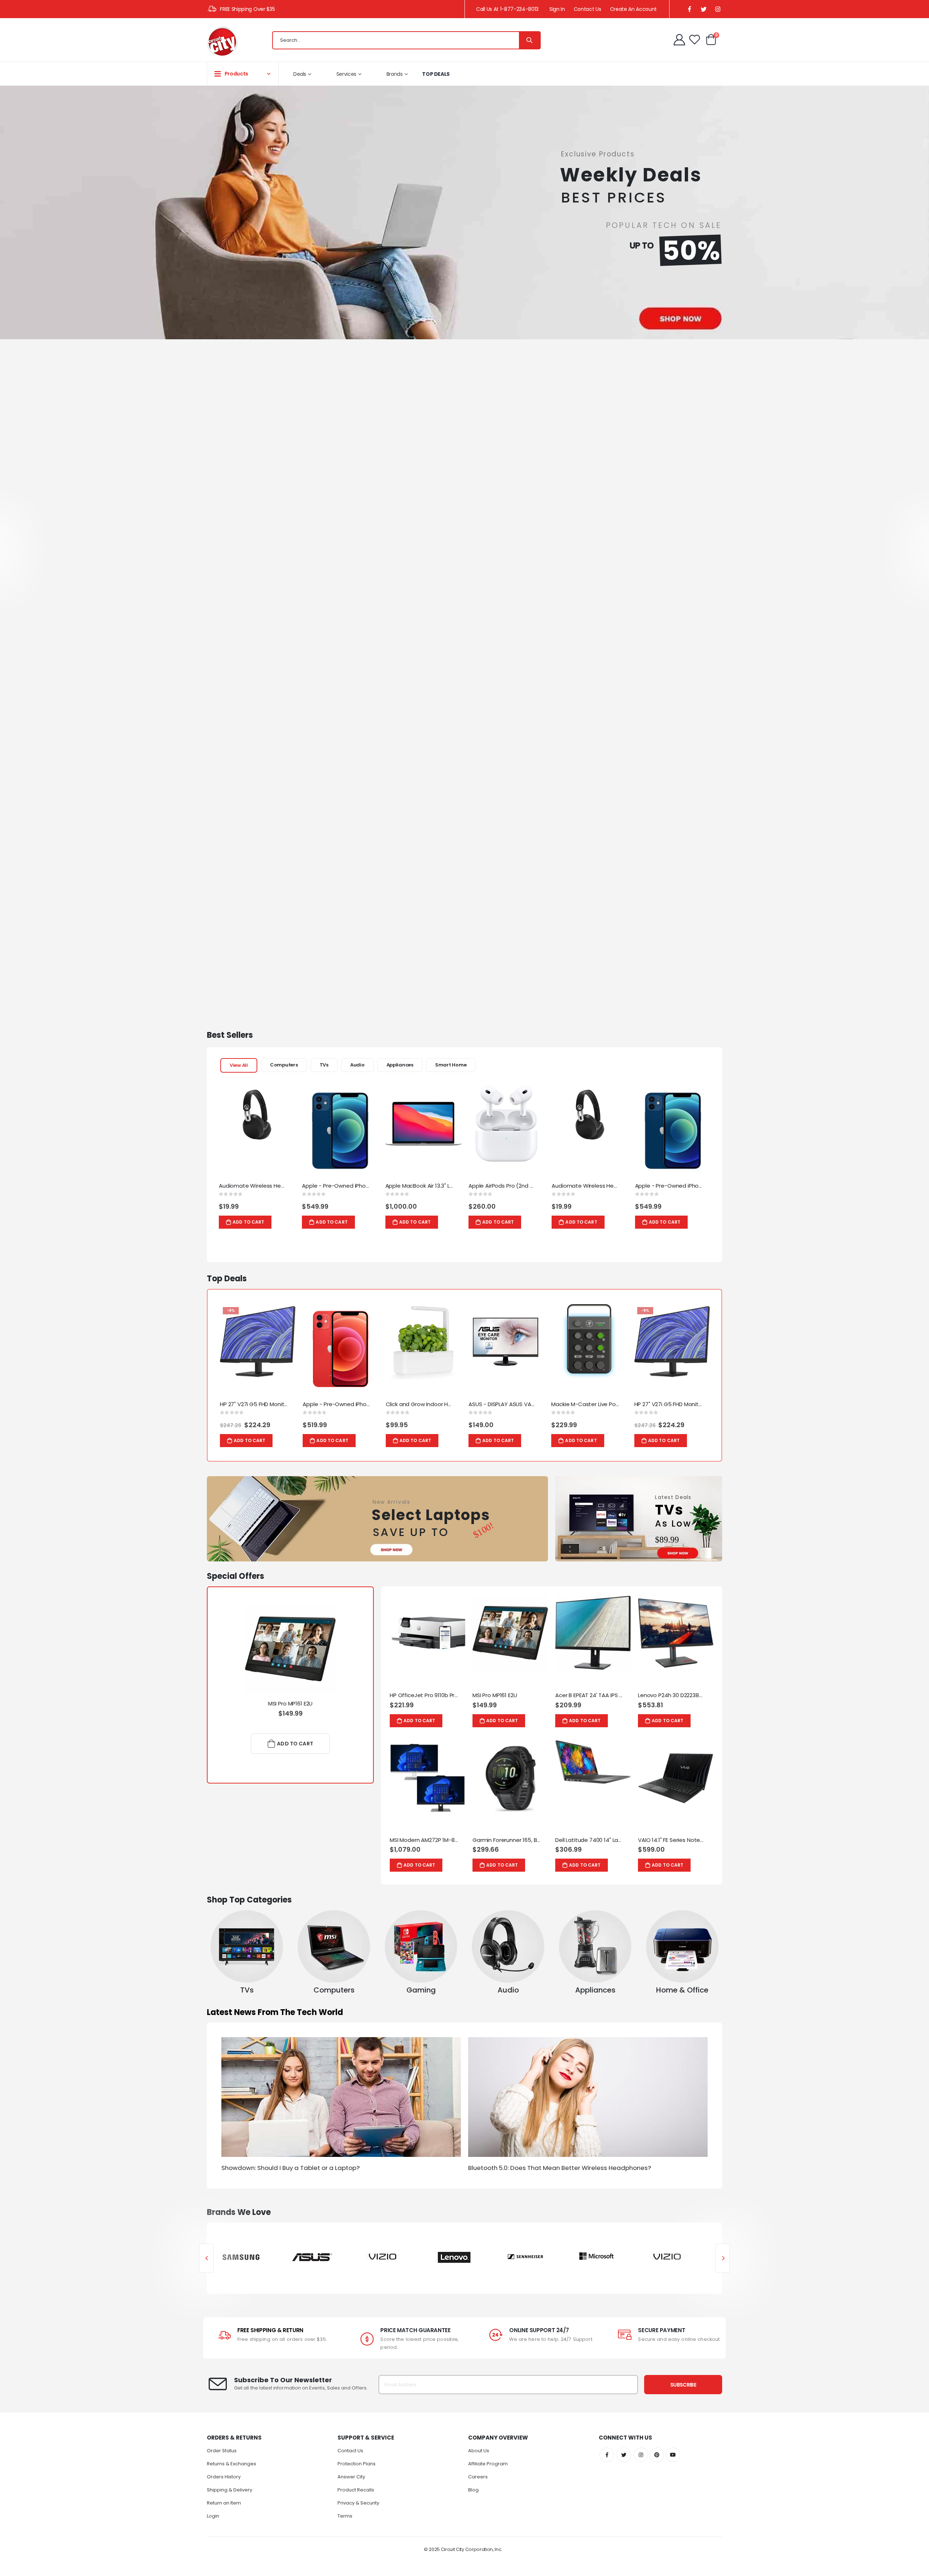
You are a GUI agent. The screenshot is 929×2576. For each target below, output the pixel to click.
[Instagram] (718, 9)
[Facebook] (689, 9)
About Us (479, 2451)
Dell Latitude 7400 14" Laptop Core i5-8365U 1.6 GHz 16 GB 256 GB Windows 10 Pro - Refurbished (589, 1840)
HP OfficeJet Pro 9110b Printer (424, 1695)
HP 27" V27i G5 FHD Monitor (254, 1404)
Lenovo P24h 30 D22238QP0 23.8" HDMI (672, 1695)
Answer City (351, 2477)
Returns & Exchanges (232, 2464)
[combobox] (406, 40)
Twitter (624, 2455)
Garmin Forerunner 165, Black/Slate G (507, 1840)
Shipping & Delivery (230, 2490)
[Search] (529, 40)
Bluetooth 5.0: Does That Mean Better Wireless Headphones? (560, 2168)
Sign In (557, 9)
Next (723, 2258)
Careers (478, 2477)
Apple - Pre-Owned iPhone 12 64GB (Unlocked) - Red (337, 1404)
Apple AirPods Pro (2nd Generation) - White (503, 1186)
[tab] (239, 1065)
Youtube (673, 2455)
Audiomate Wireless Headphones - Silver (253, 1186)
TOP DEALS (436, 74)
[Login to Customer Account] (680, 40)
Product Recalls (356, 2490)
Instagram (641, 2455)
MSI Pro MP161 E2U (290, 1704)
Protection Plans (357, 2464)
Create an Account (633, 9)
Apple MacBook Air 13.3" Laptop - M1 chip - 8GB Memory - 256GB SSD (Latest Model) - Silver (420, 1186)
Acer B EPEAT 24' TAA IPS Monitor (589, 1695)
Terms (345, 2516)
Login (213, 2516)
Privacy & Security (358, 2503)
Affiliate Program (488, 2464)
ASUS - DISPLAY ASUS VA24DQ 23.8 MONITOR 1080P (503, 1404)
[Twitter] (703, 9)
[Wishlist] (695, 40)
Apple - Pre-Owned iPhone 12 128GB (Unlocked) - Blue (336, 1186)
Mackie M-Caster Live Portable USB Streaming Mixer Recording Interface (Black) (585, 1404)
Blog (473, 2490)
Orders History (224, 2477)
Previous (206, 2258)
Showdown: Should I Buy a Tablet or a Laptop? (290, 2168)
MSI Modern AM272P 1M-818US (424, 1840)
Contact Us (588, 9)
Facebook (607, 2455)
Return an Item (224, 2503)
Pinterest (657, 2455)
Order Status (222, 2451)
